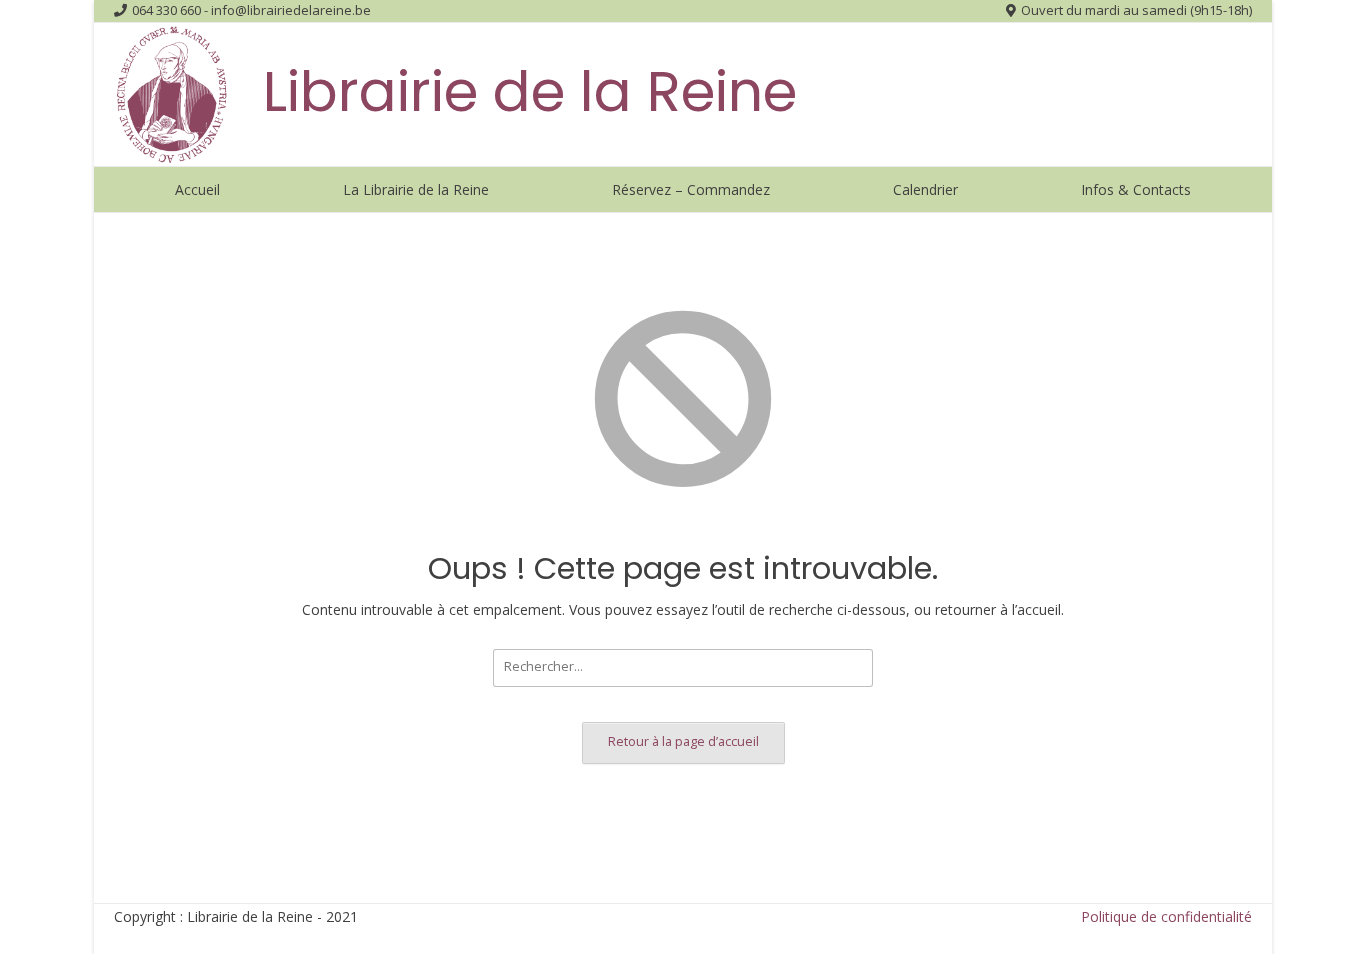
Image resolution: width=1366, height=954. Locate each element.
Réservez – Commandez (691, 189)
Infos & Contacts (1136, 189)
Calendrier (925, 189)
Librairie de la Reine (530, 91)
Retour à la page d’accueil (683, 741)
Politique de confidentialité (1166, 916)
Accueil (197, 189)
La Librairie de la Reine (416, 189)
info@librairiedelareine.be (291, 10)
